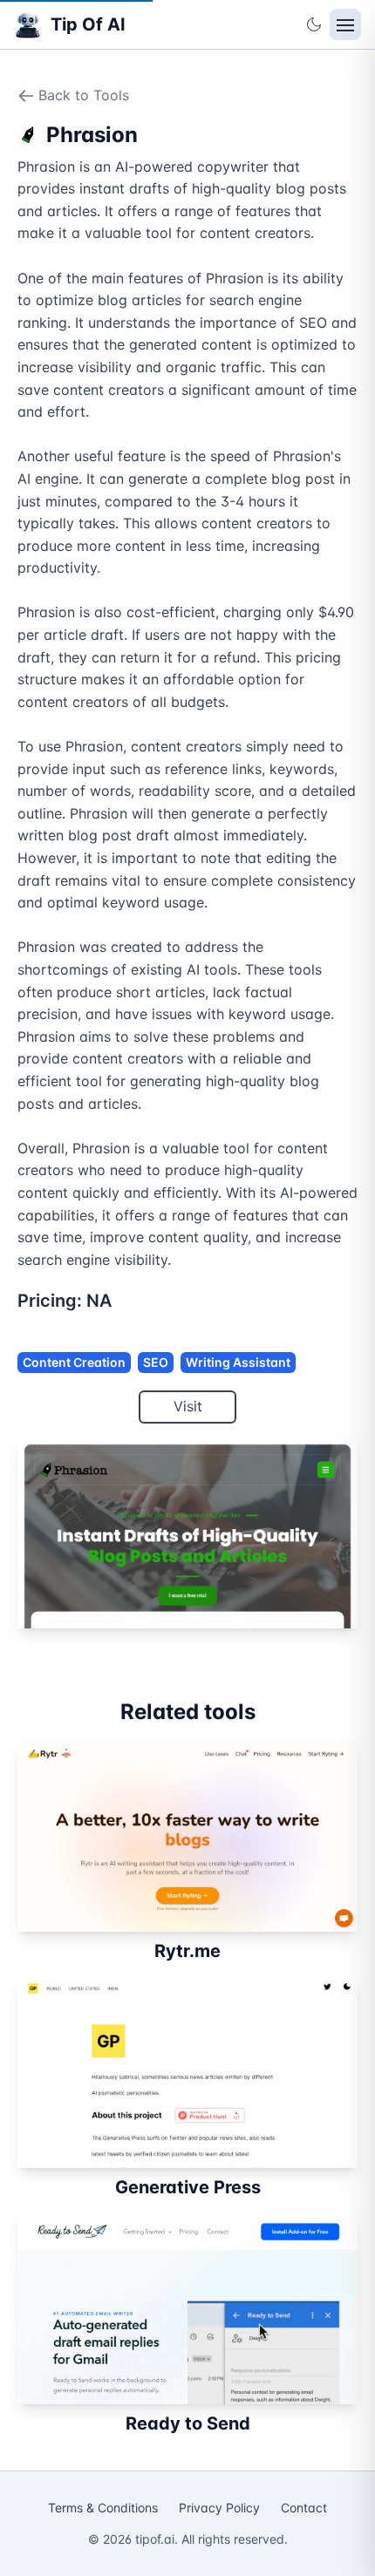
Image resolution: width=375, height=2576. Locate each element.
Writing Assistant (238, 1362)
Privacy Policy (219, 2508)
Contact (304, 2508)
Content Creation (74, 1362)
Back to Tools (84, 95)
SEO (156, 1362)
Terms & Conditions (103, 2508)
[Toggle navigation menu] (345, 24)
